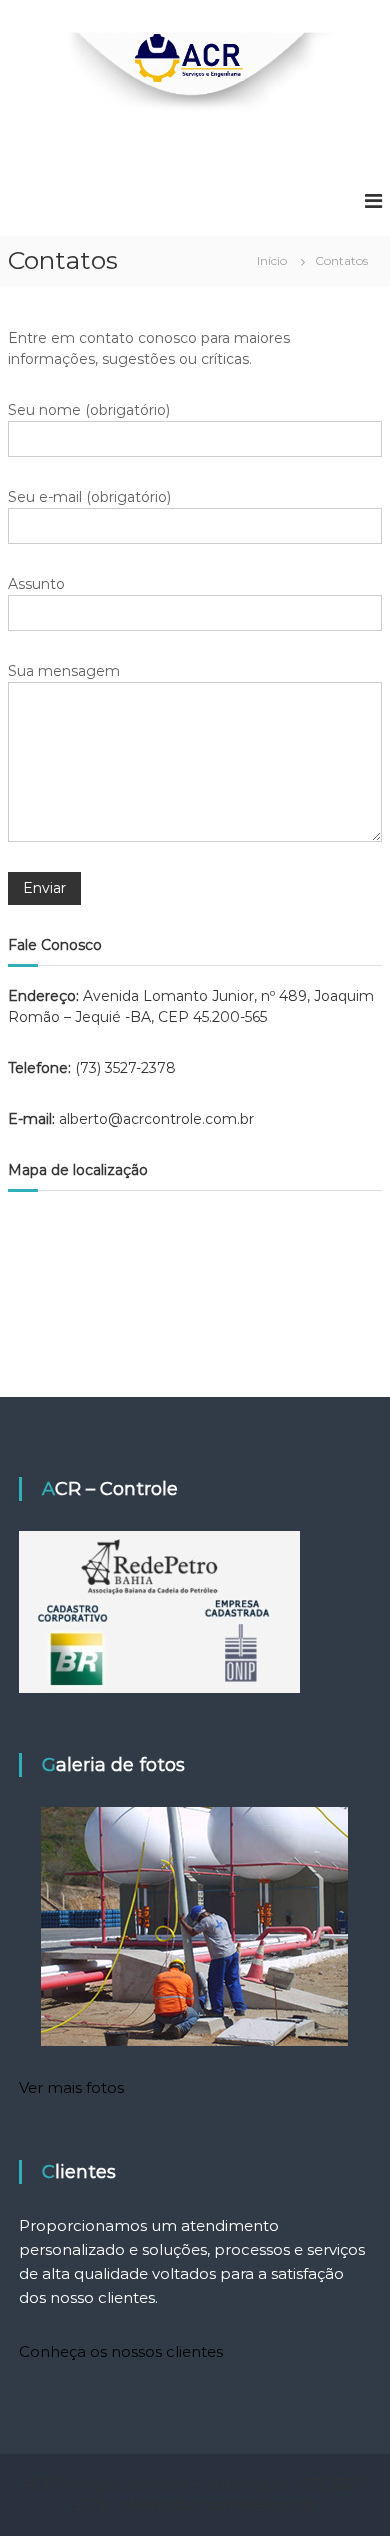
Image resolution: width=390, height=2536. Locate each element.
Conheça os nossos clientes (121, 2351)
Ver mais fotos (71, 2087)
